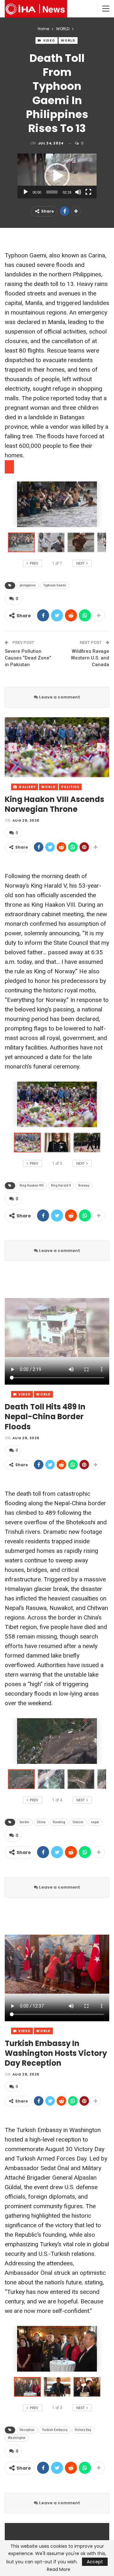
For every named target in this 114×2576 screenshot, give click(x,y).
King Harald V (61, 1185)
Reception (27, 2430)
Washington (17, 2438)
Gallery (27, 787)
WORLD (68, 40)
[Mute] (78, 192)
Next (101, 747)
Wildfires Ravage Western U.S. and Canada (90, 658)
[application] (57, 176)
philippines (28, 585)
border (25, 1822)
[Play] (26, 192)
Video (49, 40)
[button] (57, 176)
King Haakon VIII (32, 1185)
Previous (13, 747)
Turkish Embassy (55, 2430)
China (41, 1822)
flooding (59, 1822)
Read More (59, 2569)
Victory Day (83, 2430)
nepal (95, 1822)
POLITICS (70, 787)
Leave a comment (59, 697)
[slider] (52, 192)
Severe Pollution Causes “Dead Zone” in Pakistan (28, 658)
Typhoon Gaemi (55, 585)
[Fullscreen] (88, 192)
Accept (95, 2562)
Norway (84, 1185)
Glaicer (78, 1822)
